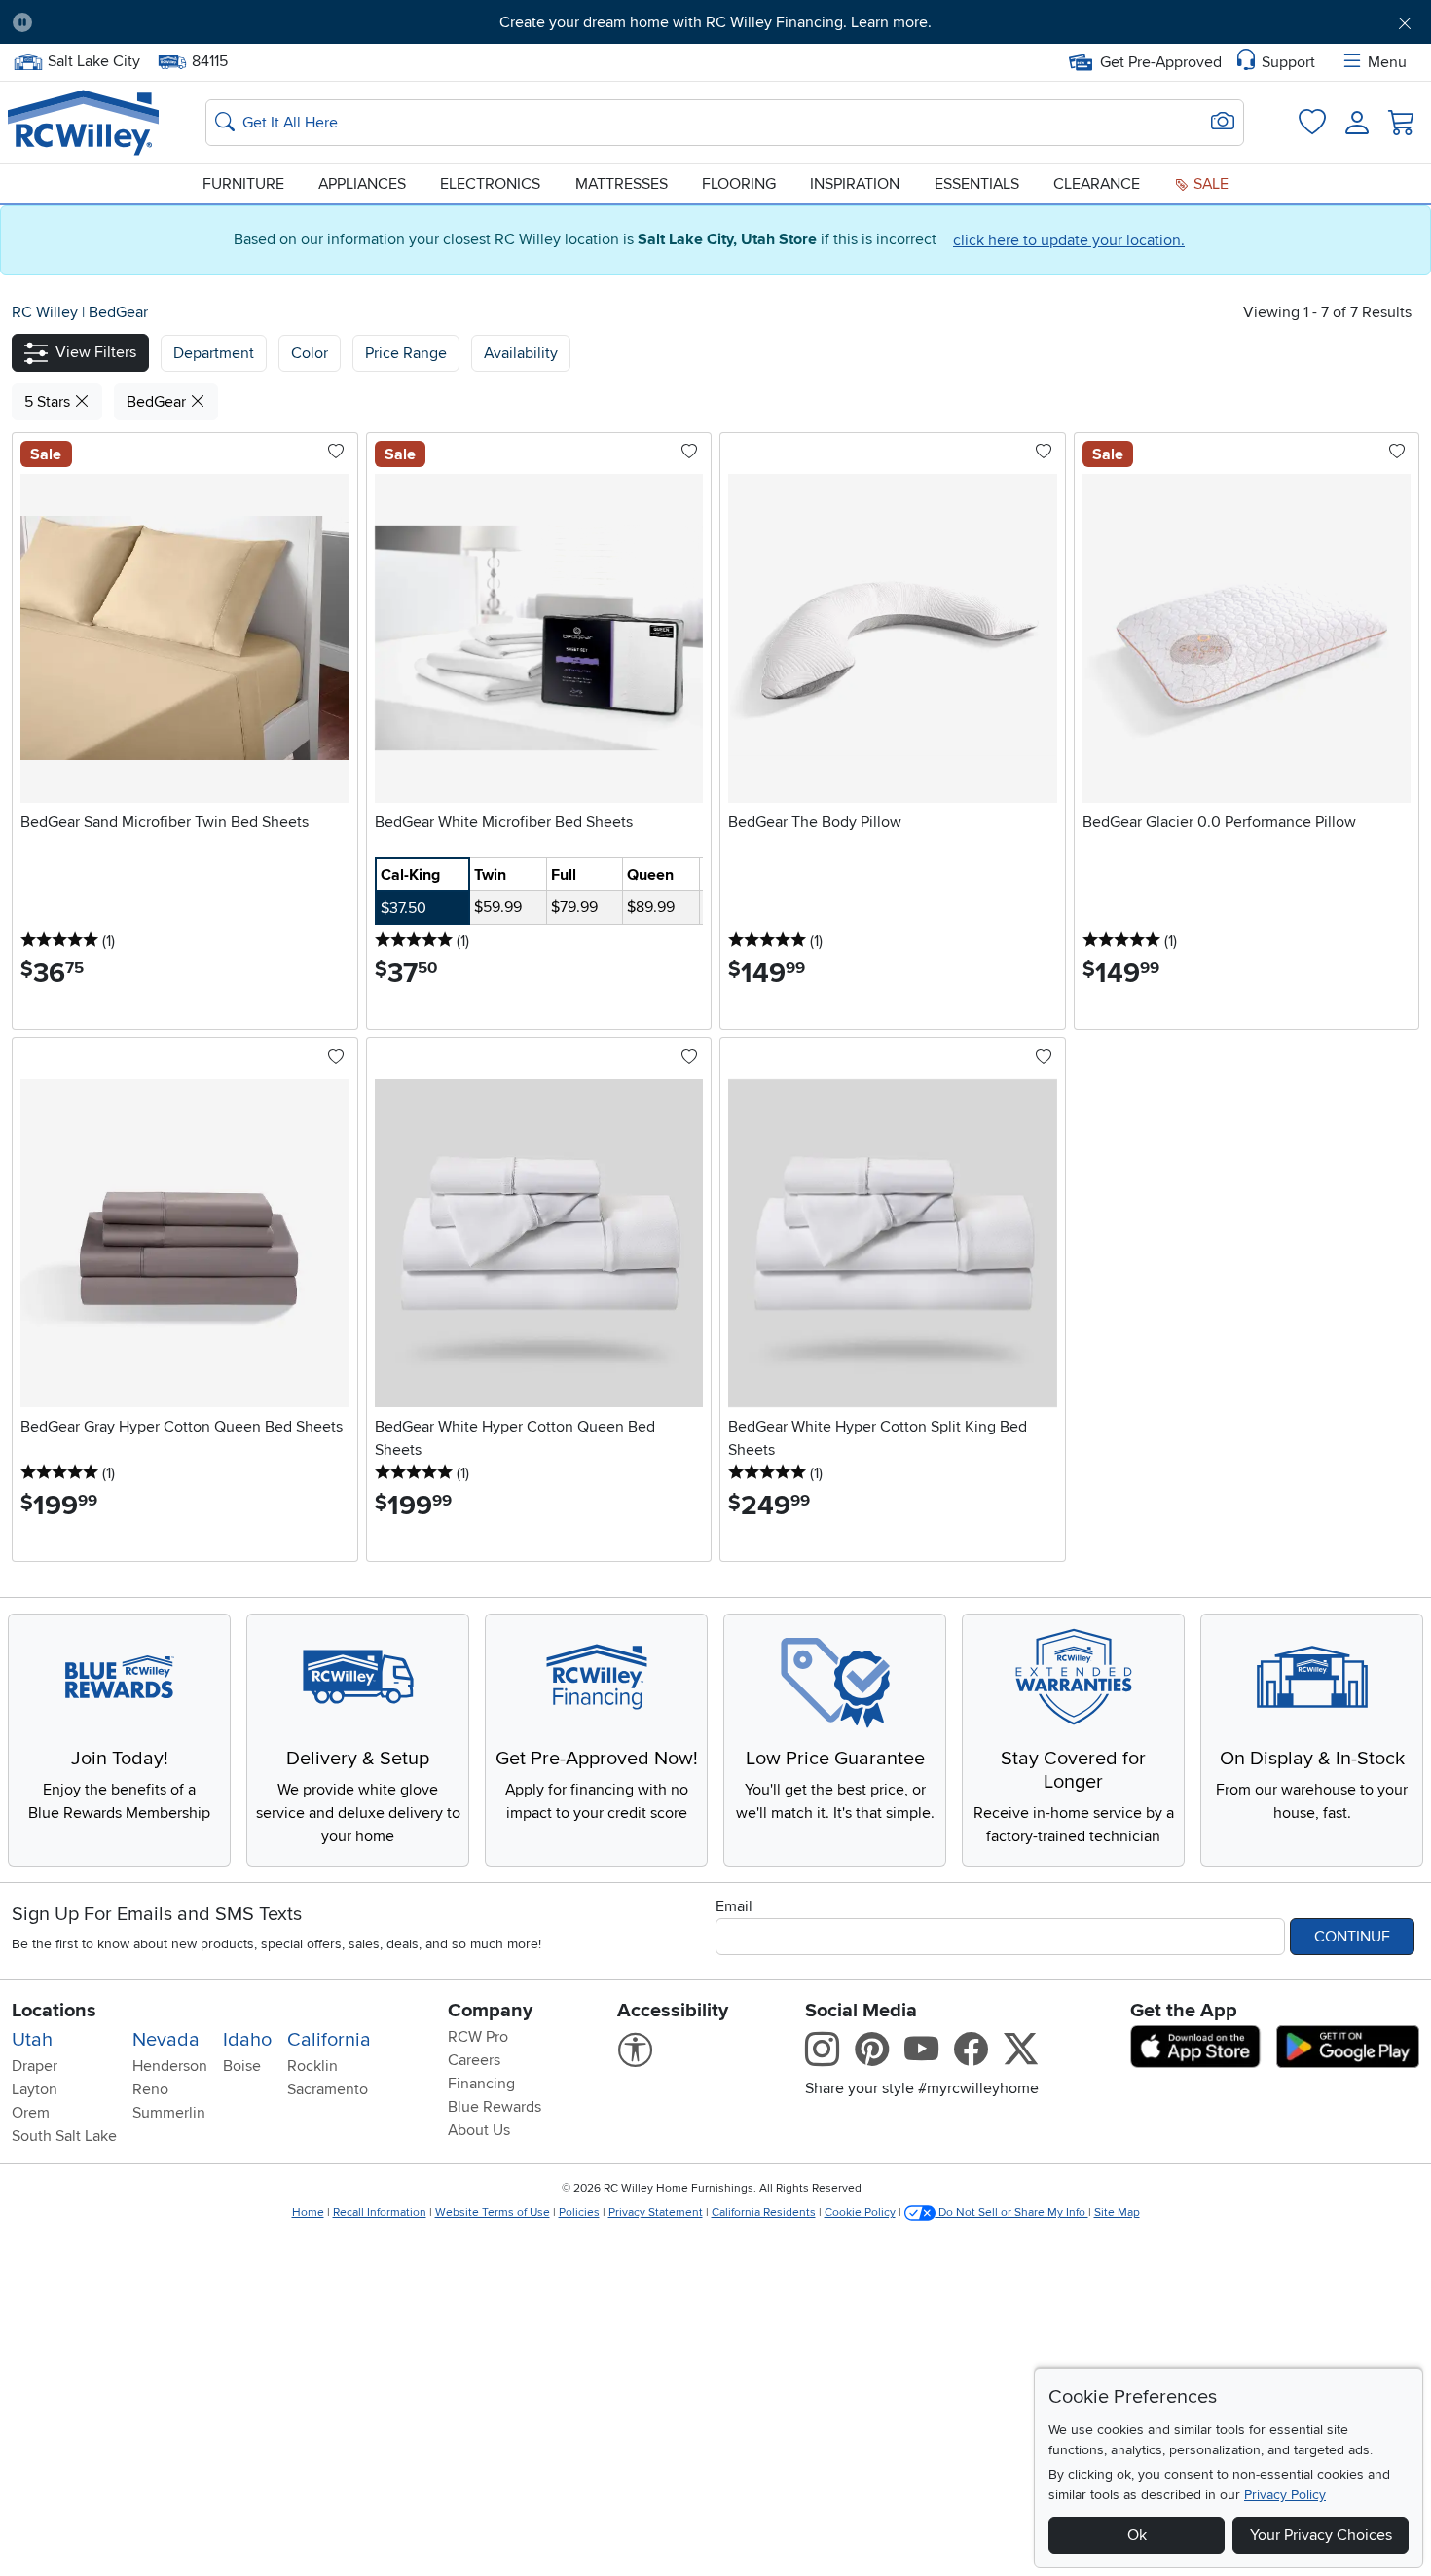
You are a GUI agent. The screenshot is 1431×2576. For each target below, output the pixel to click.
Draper (35, 2066)
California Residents (764, 2213)
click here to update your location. (1069, 240)
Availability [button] (521, 353)
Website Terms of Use (493, 2213)
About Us (479, 2130)
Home (308, 2213)
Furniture (243, 184)
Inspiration (855, 184)
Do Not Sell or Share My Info (1012, 2213)
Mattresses (622, 184)
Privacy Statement (656, 2213)
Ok (1137, 2535)
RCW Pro (478, 2037)
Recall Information (380, 2213)
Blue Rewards (495, 2107)
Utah (32, 2040)
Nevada (166, 2040)
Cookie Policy (860, 2213)
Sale (1209, 184)
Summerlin (169, 2113)
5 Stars (49, 402)
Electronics (490, 184)
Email (734, 1906)
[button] (157, 22)
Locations (54, 2011)
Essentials (977, 184)
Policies (579, 2213)
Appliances (362, 184)
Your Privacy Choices (1321, 2535)
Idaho (247, 2040)
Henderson (170, 2066)
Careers (474, 2060)
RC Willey (45, 312)
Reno (150, 2089)
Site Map (1117, 2213)
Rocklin (312, 2066)
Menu (1387, 62)
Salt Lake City (93, 59)
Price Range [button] (406, 353)
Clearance (1097, 184)
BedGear (118, 312)
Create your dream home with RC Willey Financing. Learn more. (715, 22)
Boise (242, 2066)
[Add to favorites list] (336, 453)
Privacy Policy (1285, 2495)
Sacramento (328, 2089)
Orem (31, 2113)
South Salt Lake (64, 2136)
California (329, 2040)
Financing (481, 2084)
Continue (1352, 1937)
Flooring (739, 184)
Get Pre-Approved (1161, 62)
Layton (35, 2089)
